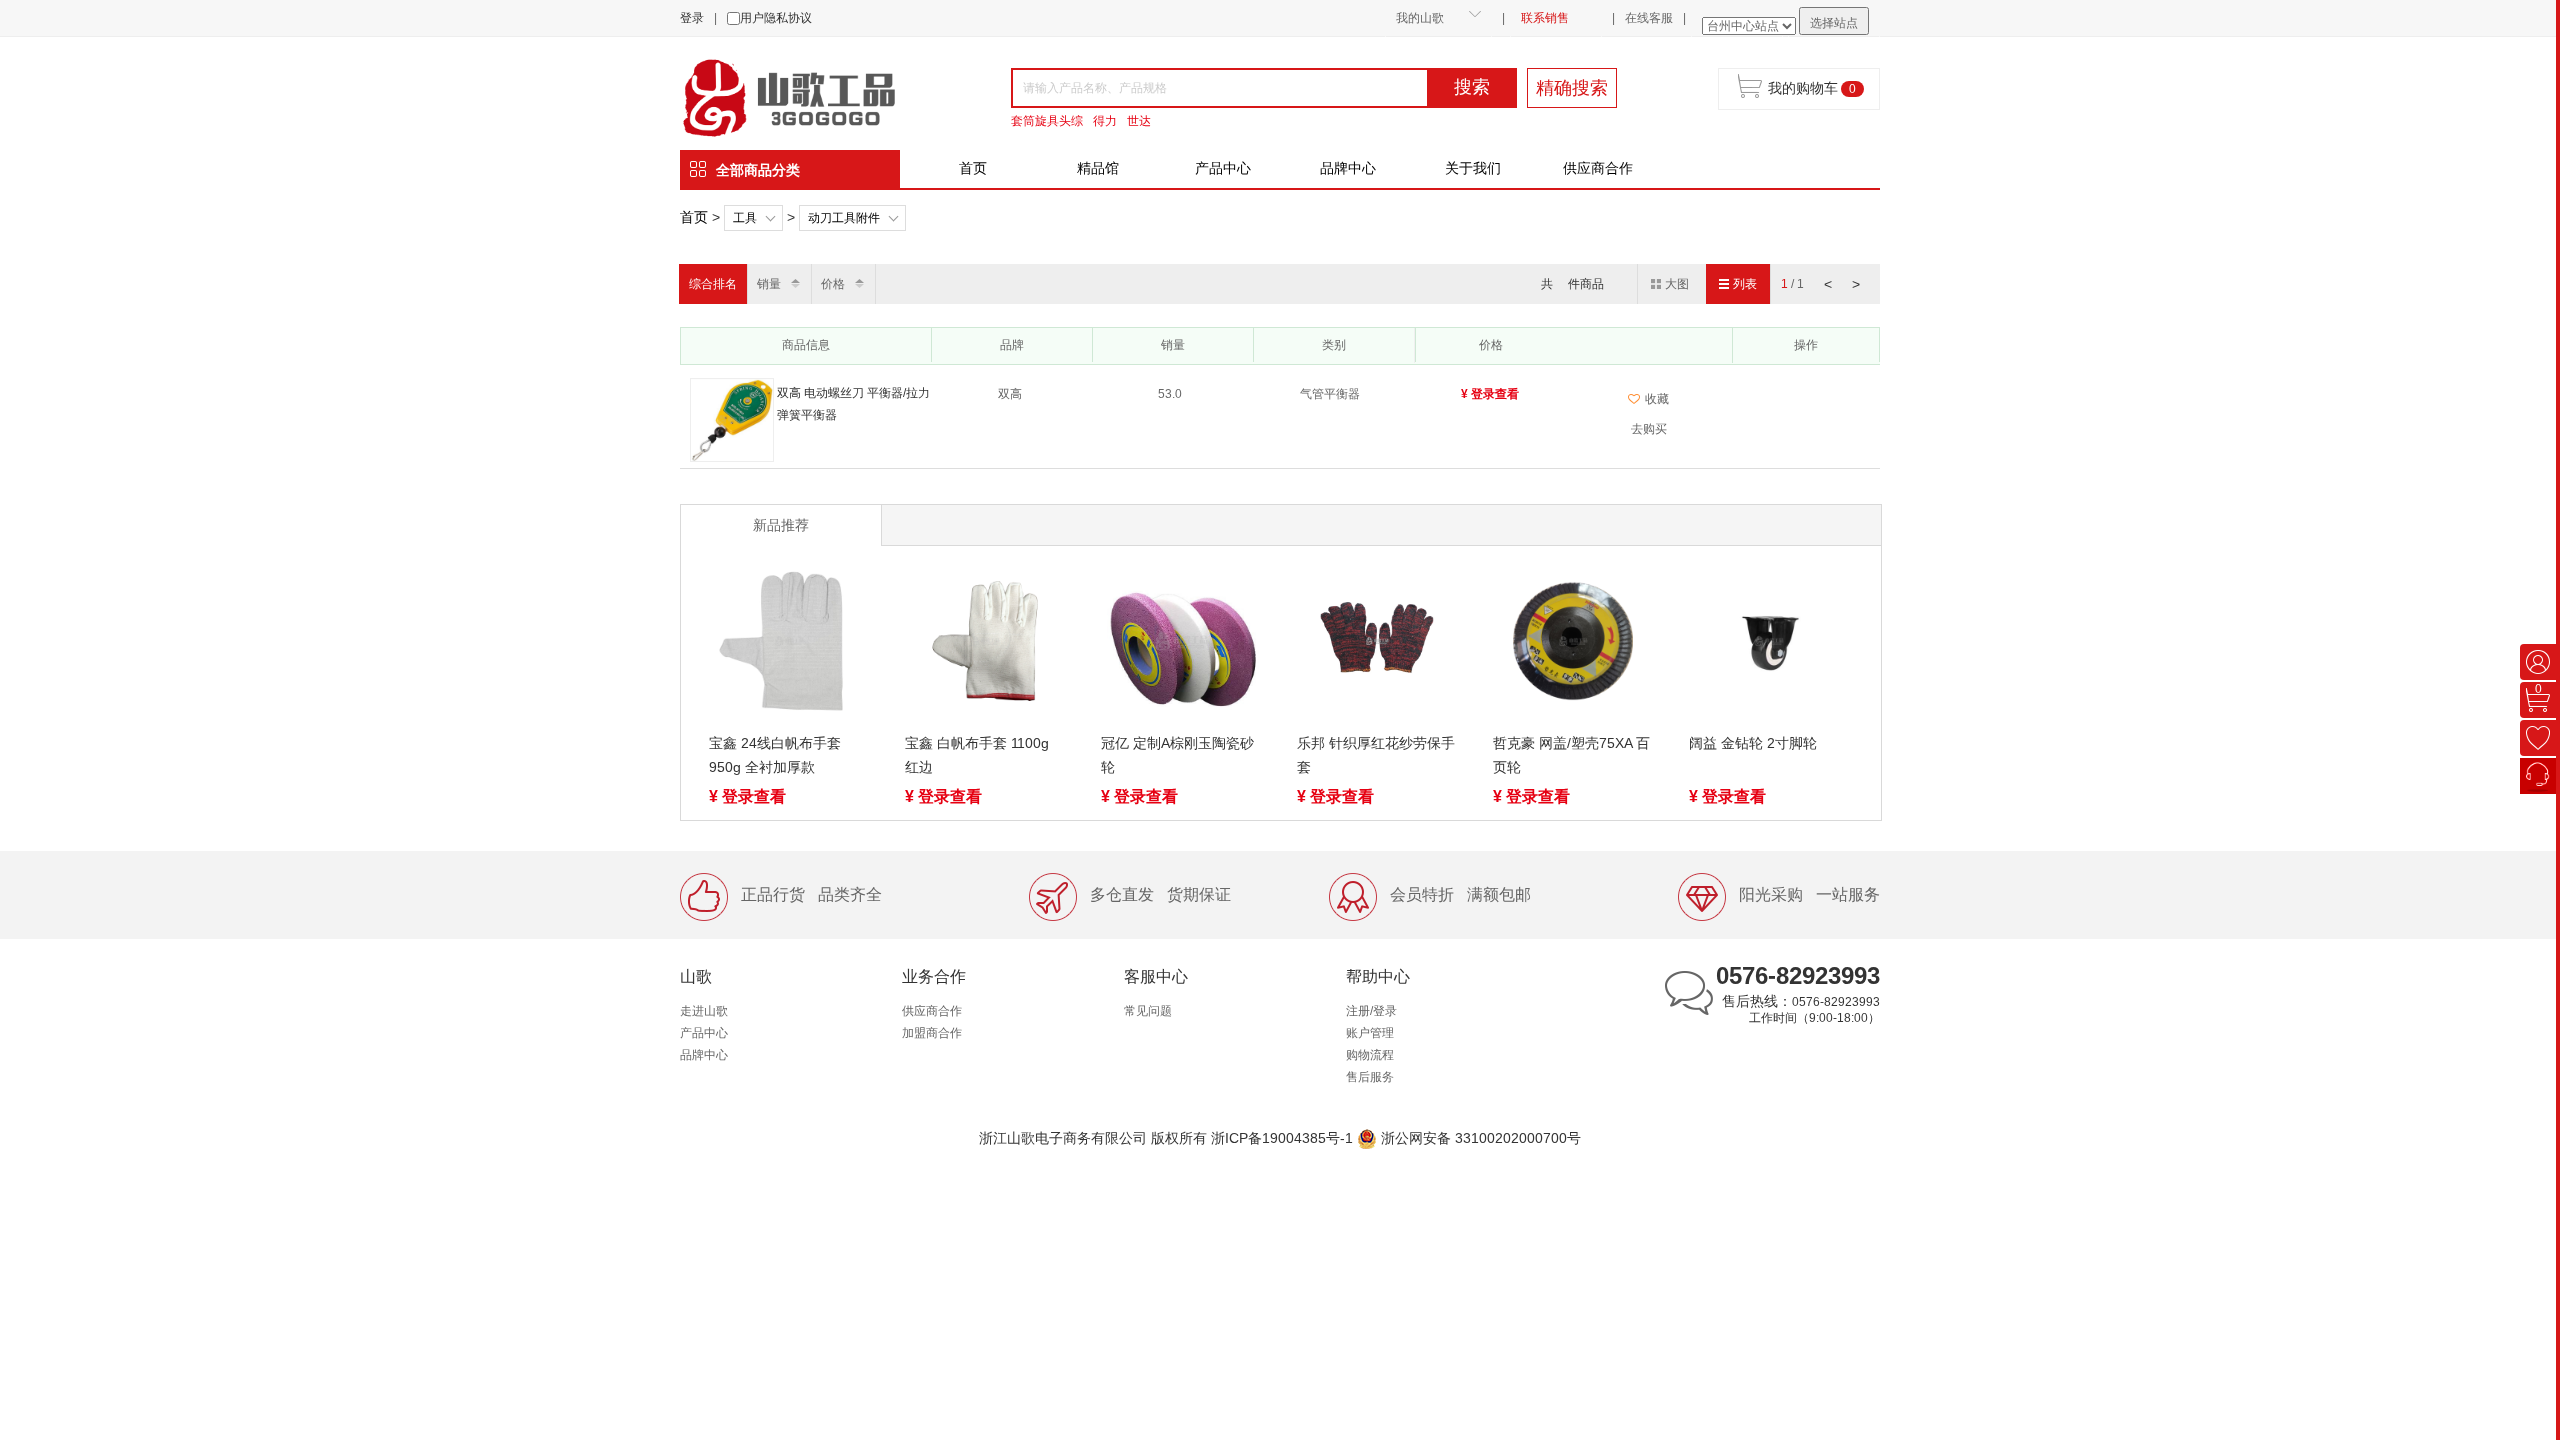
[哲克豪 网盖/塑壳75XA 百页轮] (1573, 645)
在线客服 (1649, 18)
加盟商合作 (932, 1033)
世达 (1139, 121)
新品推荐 (781, 525)
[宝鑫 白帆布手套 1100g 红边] (985, 645)
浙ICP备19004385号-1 (1282, 1138)
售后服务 (1370, 1077)
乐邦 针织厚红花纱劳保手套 (1376, 755)
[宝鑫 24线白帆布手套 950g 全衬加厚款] (789, 645)
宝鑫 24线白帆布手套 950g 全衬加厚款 (775, 755)
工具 (745, 218)
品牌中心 (1348, 168)
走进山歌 (704, 1011)
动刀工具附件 (844, 218)
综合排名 (713, 284)
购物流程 (1370, 1055)
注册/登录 (1371, 1011)
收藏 (1657, 399)
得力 (1105, 121)
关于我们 (1473, 168)
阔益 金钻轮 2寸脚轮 (1753, 743)
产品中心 (1223, 168)
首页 (973, 168)
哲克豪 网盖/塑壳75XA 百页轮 (1571, 755)
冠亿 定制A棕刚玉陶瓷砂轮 (1177, 755)
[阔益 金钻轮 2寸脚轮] (1769, 645)
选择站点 (1834, 23)
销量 (769, 284)
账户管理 (1370, 1033)
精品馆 (1098, 168)
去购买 (1649, 429)
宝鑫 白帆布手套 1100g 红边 (977, 755)
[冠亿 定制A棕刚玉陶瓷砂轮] (1181, 645)
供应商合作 (1598, 168)
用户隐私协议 (776, 18)
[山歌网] (812, 96)
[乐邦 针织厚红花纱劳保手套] (1377, 645)
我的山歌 (1420, 18)
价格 (833, 284)
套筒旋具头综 (1047, 121)
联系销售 (1545, 18)
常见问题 (1148, 1011)
